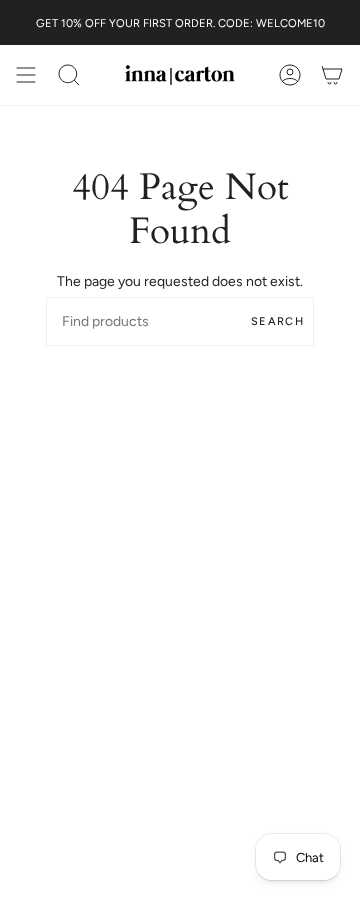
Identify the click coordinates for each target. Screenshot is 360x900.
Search (277, 321)
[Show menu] (26, 75)
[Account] (290, 75)
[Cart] (332, 75)
